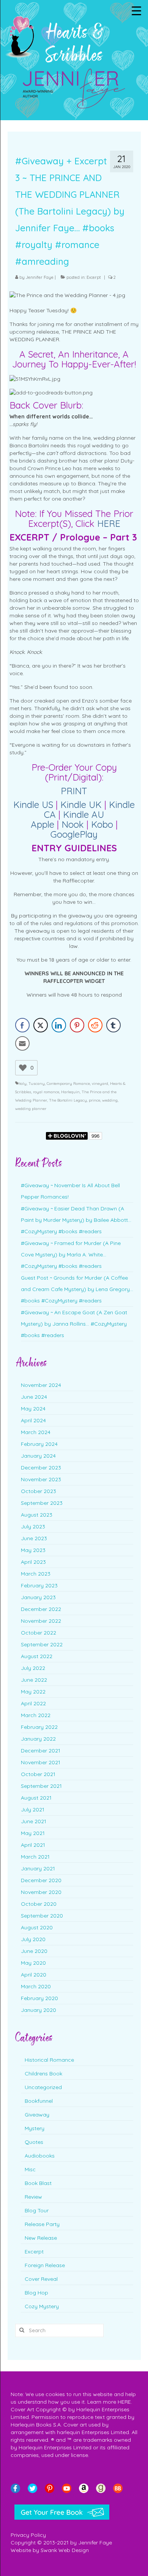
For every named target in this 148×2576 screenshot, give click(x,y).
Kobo (102, 824)
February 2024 (39, 1444)
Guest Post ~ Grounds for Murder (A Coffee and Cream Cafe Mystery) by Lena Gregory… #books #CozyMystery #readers (77, 1289)
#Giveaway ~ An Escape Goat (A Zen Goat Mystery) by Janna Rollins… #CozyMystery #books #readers (74, 1324)
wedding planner (31, 1109)
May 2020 (33, 1963)
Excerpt (94, 277)
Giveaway (37, 2115)
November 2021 (41, 1762)
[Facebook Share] (22, 1025)
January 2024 (38, 1456)
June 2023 (34, 1538)
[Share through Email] (22, 1043)
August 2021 (36, 1798)
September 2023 (42, 1503)
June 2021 (34, 1821)
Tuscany (37, 1084)
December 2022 (41, 1609)
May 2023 (33, 1550)
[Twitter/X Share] (41, 1025)
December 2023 (41, 1468)
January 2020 (39, 2010)
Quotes (34, 2142)
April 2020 (34, 1975)
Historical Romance (49, 2060)
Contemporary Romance (68, 1084)
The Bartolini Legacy (68, 1100)
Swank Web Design (65, 2550)
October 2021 (38, 1774)
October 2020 (39, 1904)
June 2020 (34, 1951)
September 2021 (41, 1786)
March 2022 (36, 1715)
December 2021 (41, 1751)
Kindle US (33, 805)
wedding (110, 1100)
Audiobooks (40, 2156)
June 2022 (34, 1680)
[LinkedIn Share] (59, 1025)
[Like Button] (23, 1068)
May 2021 (33, 1833)
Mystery (35, 2128)
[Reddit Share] (95, 1025)
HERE (109, 523)
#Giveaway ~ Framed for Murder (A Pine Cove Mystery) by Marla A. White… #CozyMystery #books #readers (71, 1255)
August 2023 (37, 1515)
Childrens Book (43, 2074)
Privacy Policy (28, 2535)
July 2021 (33, 1810)
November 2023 (41, 1479)
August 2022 (37, 1656)
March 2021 (35, 1857)
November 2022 (41, 1621)
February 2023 (39, 1585)
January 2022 (38, 1739)
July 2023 (33, 1527)
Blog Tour (37, 2210)
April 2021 (33, 1845)
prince (94, 1100)
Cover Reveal (41, 2279)
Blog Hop (36, 2293)
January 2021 (38, 1868)
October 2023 (39, 1491)
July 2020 (33, 1939)
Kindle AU (83, 814)
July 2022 (33, 1668)
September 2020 (42, 1916)
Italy (22, 1084)
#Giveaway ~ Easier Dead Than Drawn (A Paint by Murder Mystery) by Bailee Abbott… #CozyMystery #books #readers (76, 1220)
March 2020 (36, 1986)
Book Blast (38, 2183)
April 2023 (33, 1562)
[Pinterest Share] (77, 1025)
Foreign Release (45, 2265)
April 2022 (33, 1703)
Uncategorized (43, 2087)
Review (33, 2197)
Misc (30, 2169)
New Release (41, 2238)
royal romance (46, 1092)
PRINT (74, 791)
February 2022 (39, 1727)
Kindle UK (81, 805)
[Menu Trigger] (136, 10)
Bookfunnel (39, 2101)
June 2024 (34, 1397)
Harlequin (70, 1092)
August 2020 (37, 1927)
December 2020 (41, 1880)
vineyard (100, 1084)
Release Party (42, 2224)
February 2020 (39, 1998)
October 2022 (39, 1633)
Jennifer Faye (40, 277)
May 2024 (33, 1409)
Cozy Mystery (42, 2306)
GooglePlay (74, 834)
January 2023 (38, 1597)
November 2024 (41, 1385)
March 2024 (36, 1432)
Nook (73, 824)
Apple (43, 824)
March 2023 (36, 1574)
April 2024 (33, 1420)
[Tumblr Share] (113, 1025)
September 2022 (42, 1644)
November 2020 (41, 1892)
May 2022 (33, 1692)
